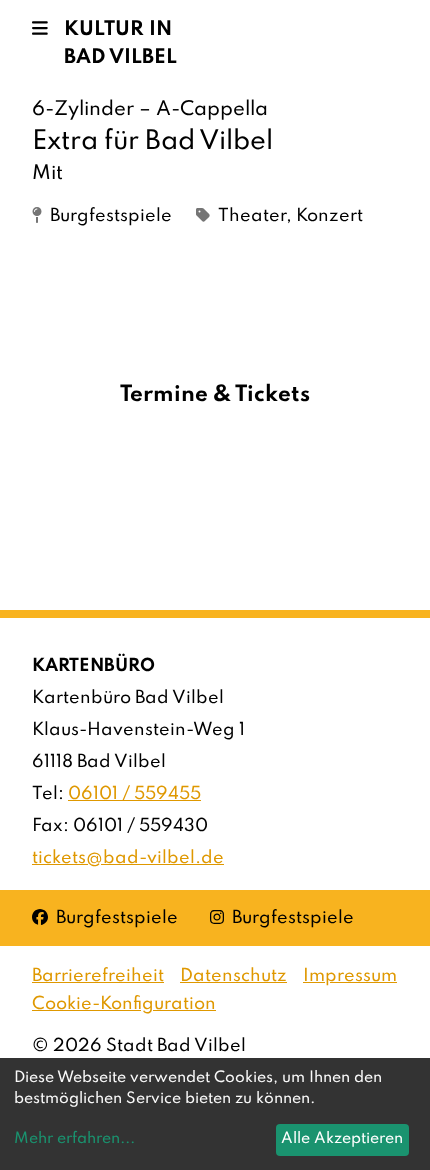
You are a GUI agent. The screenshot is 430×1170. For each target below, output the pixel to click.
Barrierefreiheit (98, 976)
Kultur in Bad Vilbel (120, 44)
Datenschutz (233, 976)
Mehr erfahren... (74, 1139)
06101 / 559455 (134, 794)
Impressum (350, 976)
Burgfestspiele (105, 917)
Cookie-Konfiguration (124, 1004)
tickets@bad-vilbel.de (128, 858)
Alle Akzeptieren (342, 1139)
